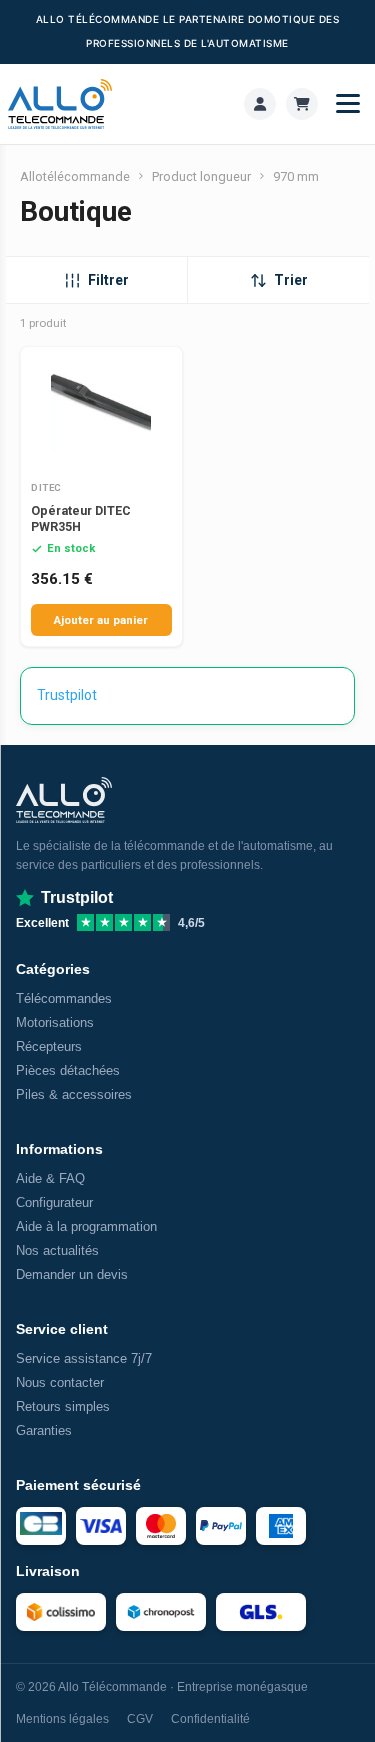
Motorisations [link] (55, 1022)
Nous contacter (60, 1382)
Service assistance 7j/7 (84, 1358)
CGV (140, 1719)
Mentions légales (62, 1719)
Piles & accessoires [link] (74, 1094)
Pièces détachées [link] (68, 1070)
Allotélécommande (75, 176)
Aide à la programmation (86, 1226)
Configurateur (54, 1202)
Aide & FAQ (50, 1178)
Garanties (44, 1430)
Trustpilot (67, 695)
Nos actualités (57, 1250)
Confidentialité (210, 1719)
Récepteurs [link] (49, 1046)
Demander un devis (72, 1274)
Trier (291, 280)
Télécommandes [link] (64, 998)
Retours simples (63, 1406)
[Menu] (348, 104)
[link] (260, 104)
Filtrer (108, 280)
